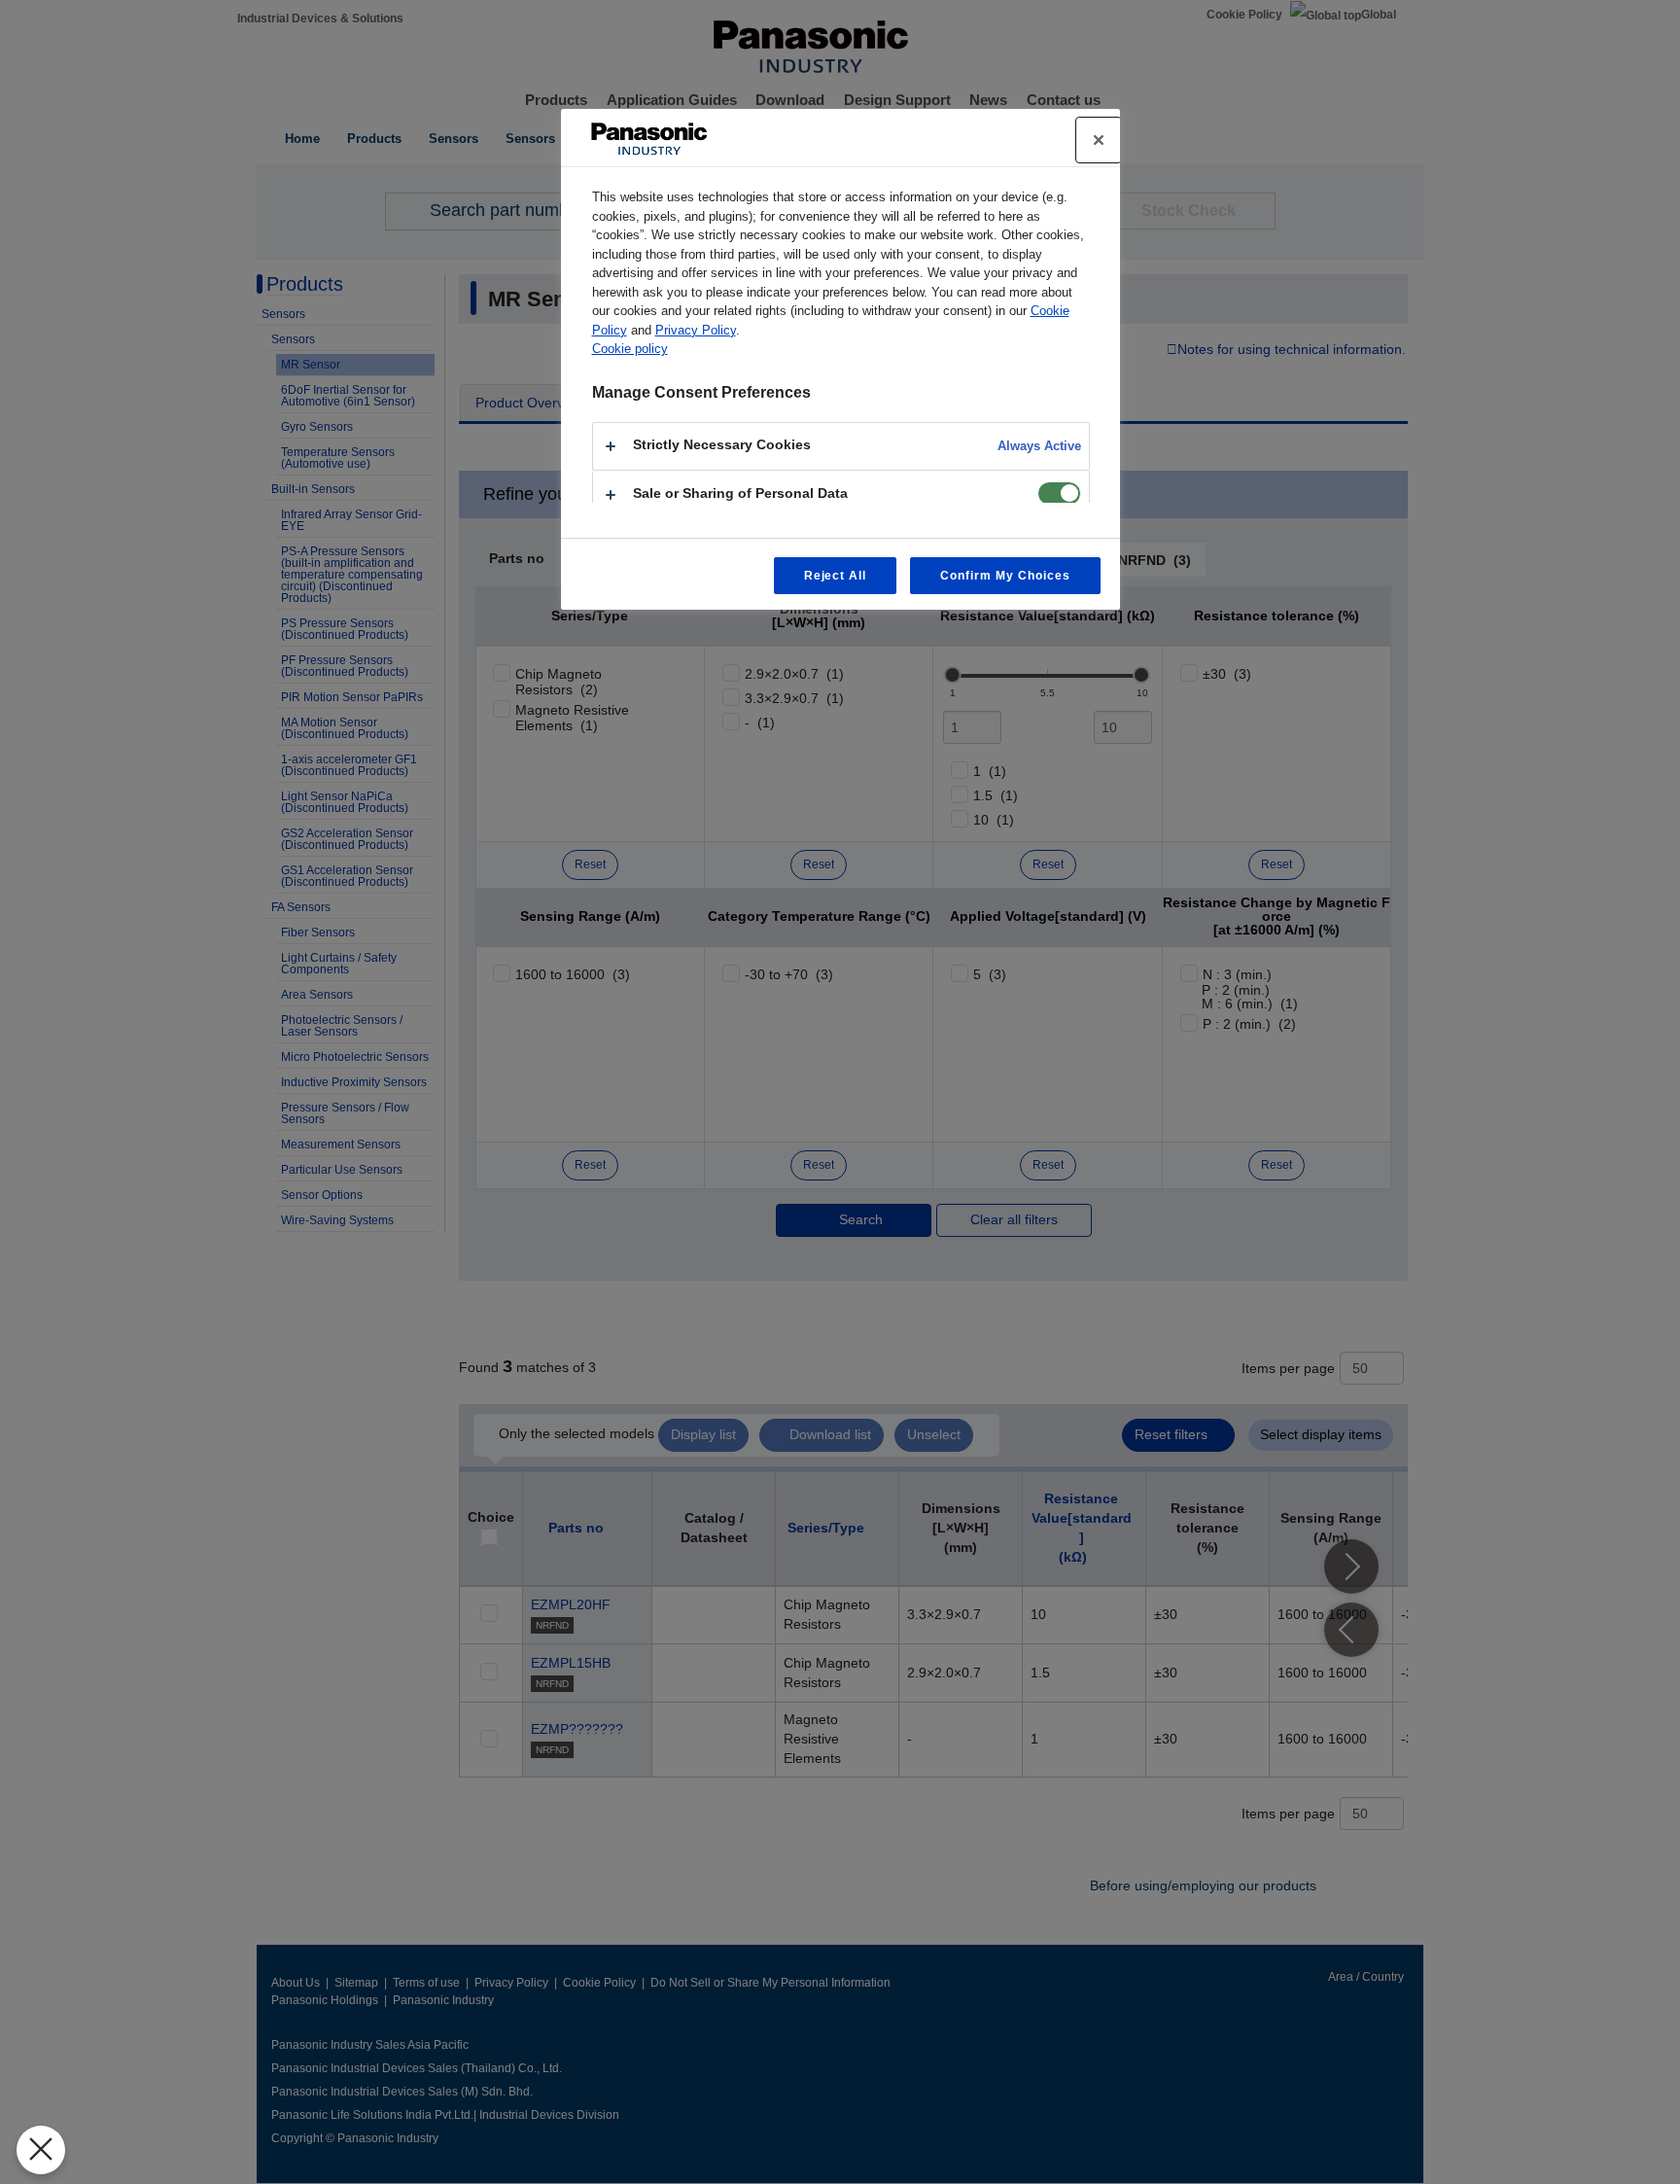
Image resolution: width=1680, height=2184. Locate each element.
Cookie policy (630, 349)
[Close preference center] (1099, 140)
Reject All (836, 576)
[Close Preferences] (41, 2150)
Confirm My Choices (1005, 576)
